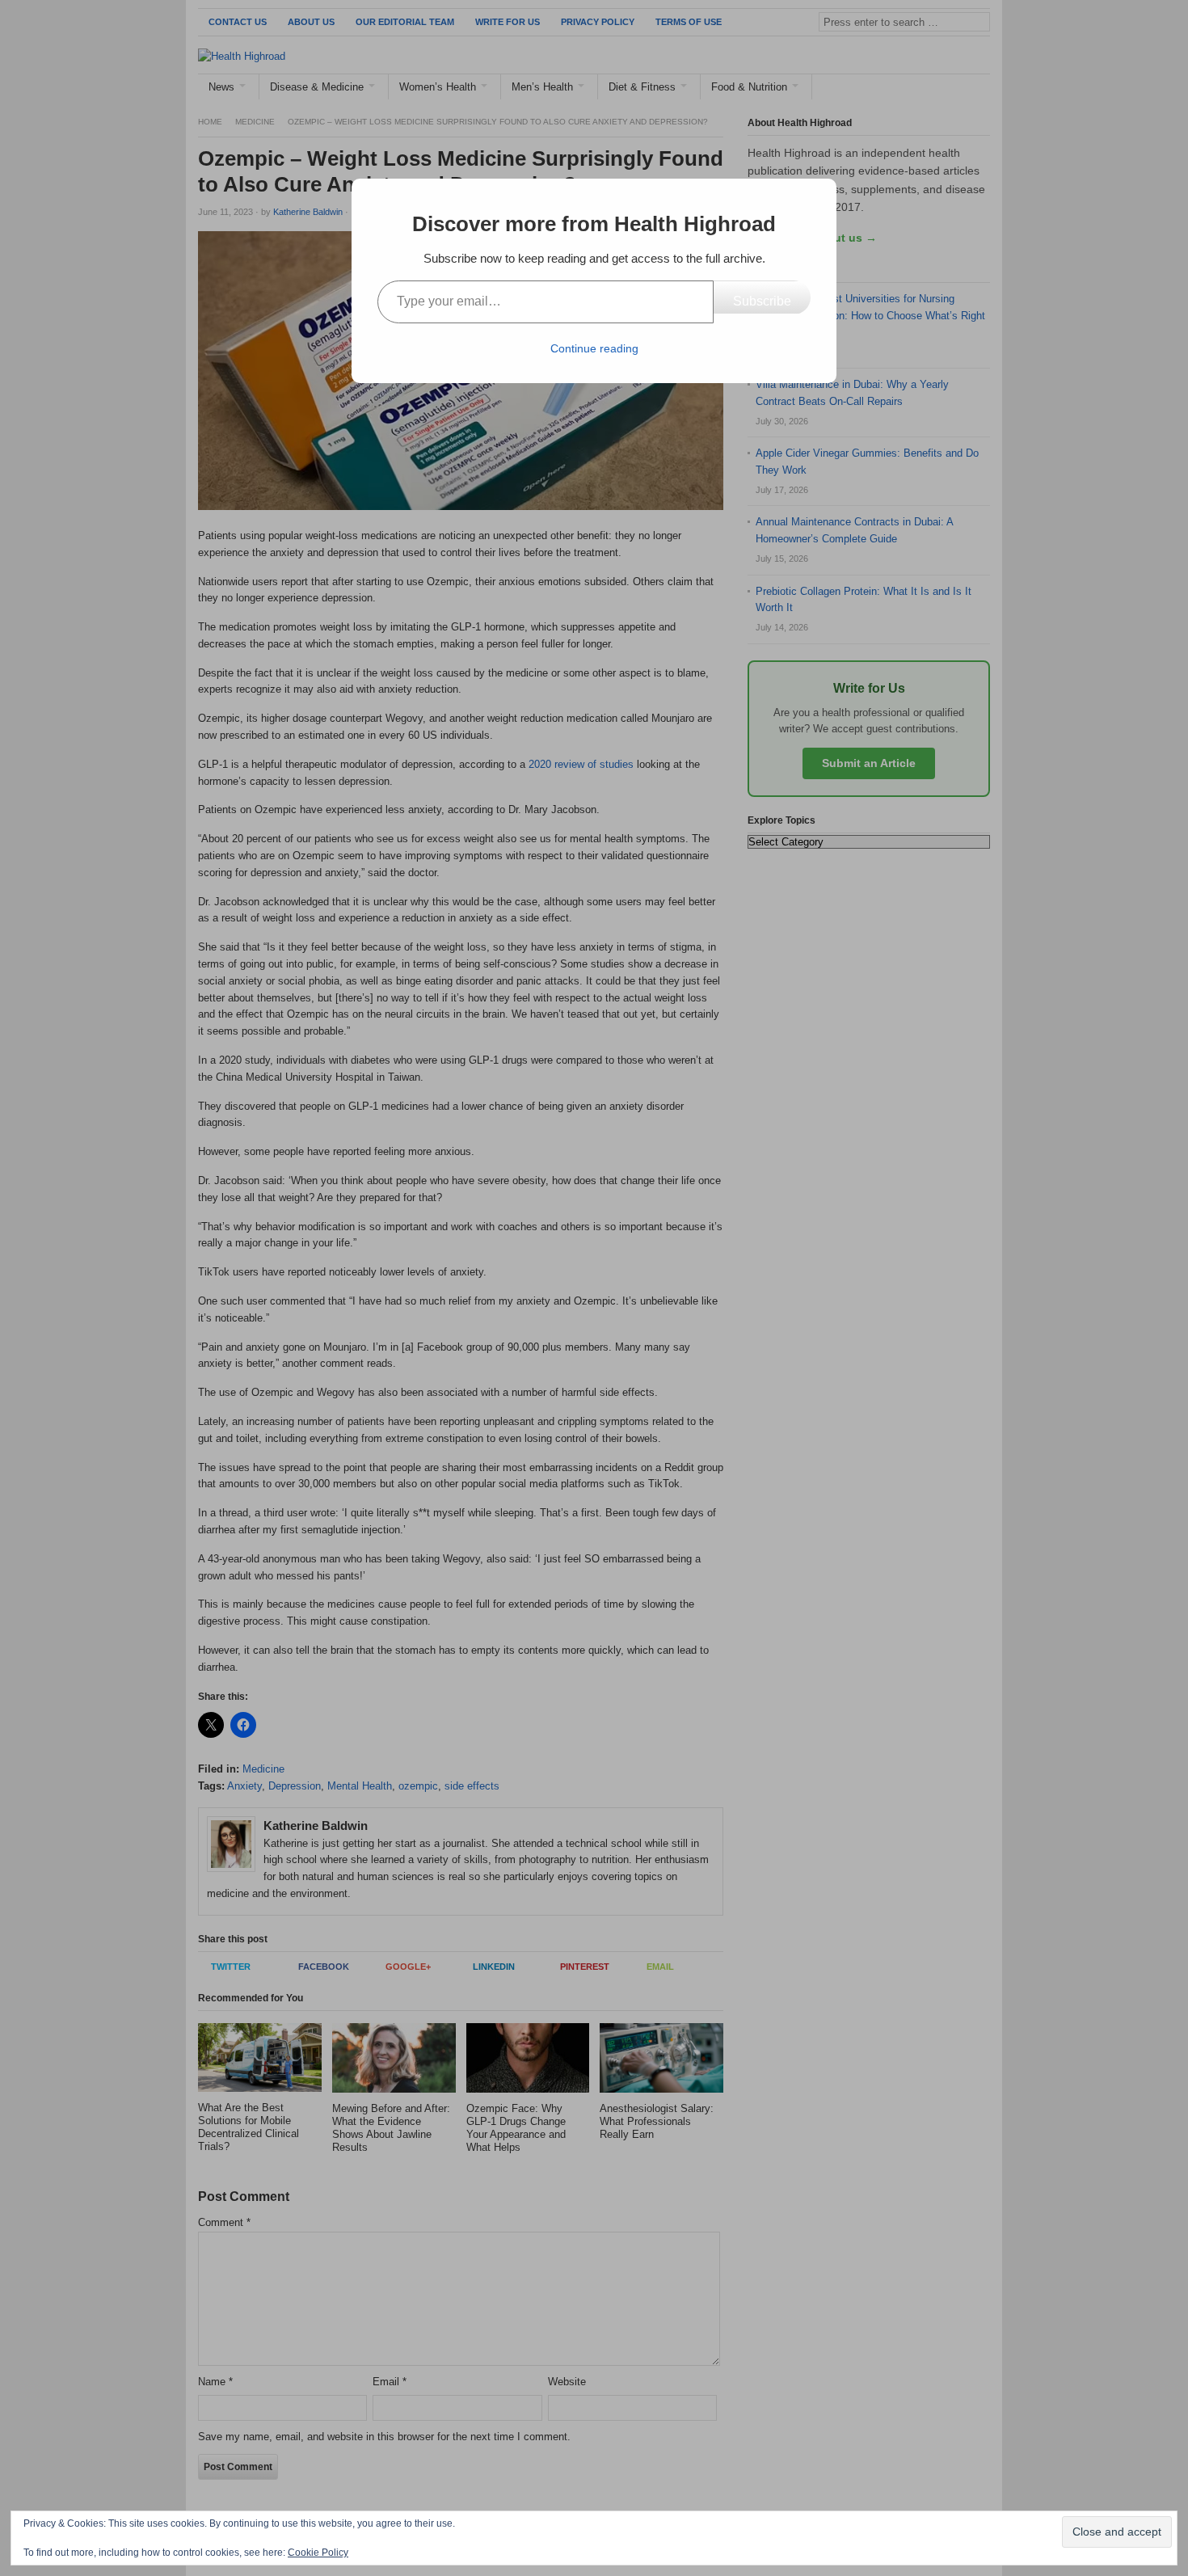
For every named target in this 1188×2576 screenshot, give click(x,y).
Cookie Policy (318, 2553)
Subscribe (762, 301)
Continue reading (594, 348)
